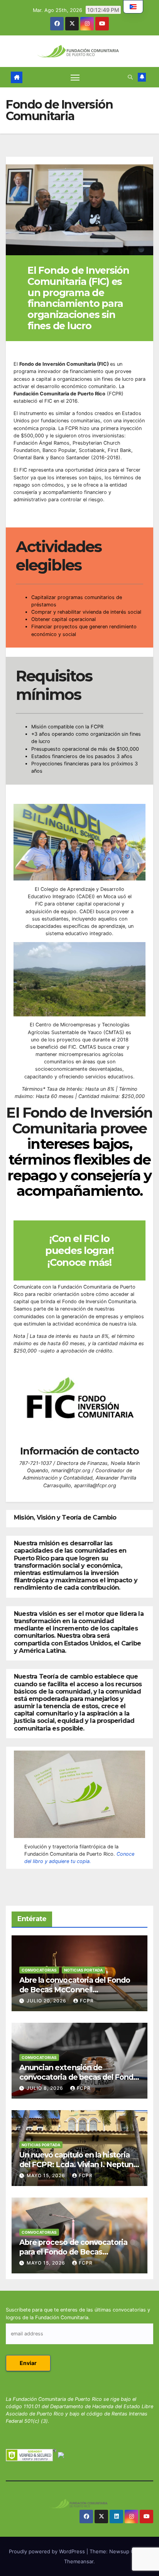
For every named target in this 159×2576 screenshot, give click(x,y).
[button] (130, 77)
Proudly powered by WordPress (48, 2551)
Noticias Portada (83, 1970)
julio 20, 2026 (47, 2001)
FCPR (87, 2001)
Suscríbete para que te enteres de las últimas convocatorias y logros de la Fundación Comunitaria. (78, 2313)
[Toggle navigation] (75, 77)
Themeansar (79, 2561)
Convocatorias (39, 1970)
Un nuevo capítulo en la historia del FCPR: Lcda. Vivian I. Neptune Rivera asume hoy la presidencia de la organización (79, 2169)
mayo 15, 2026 (47, 2175)
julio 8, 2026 (46, 2088)
